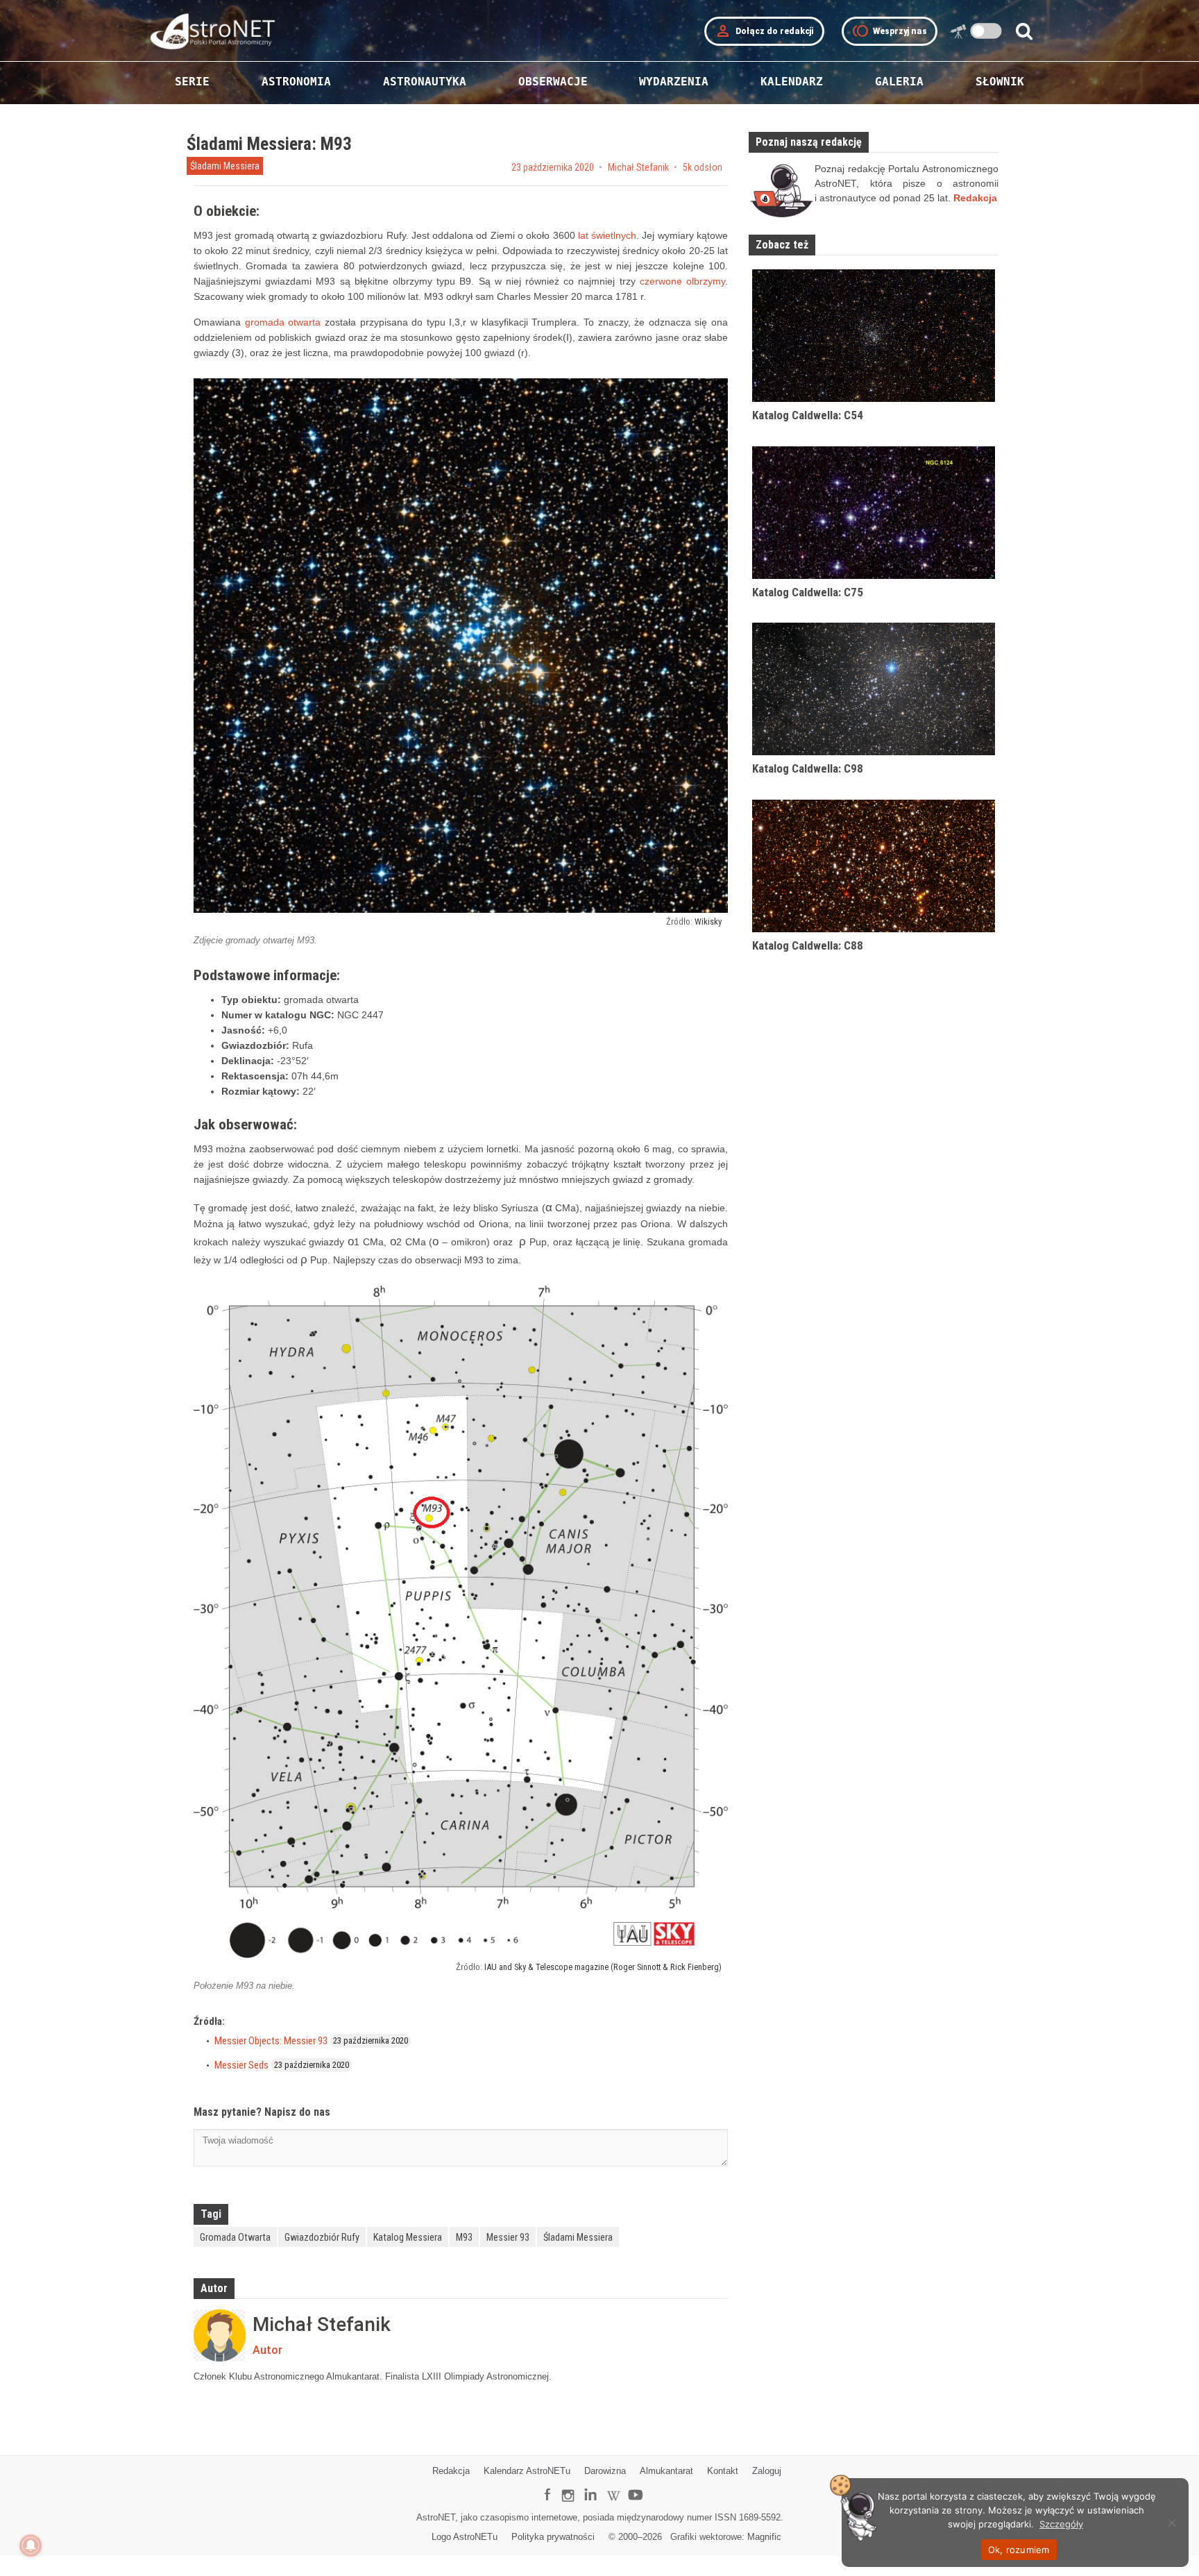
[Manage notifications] (31, 2545)
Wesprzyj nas (890, 31)
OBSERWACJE (553, 82)
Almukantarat (666, 2471)
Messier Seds (241, 2065)
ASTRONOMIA (296, 82)
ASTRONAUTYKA (425, 82)
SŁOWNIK (1000, 82)
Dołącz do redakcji (764, 31)
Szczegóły (1061, 2524)
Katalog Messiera (408, 2237)
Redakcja (451, 2471)
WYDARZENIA (674, 82)
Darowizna (605, 2471)
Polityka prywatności (553, 2537)
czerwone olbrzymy (682, 281)
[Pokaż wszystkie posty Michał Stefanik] (220, 2335)
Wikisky (708, 921)
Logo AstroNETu (465, 2537)
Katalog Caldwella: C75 (808, 592)
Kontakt (723, 2471)
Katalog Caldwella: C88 (808, 945)
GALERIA (899, 82)
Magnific (764, 2537)
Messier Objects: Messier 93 (271, 2041)
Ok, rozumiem (1019, 2550)
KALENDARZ (792, 82)
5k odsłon (703, 167)
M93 (464, 2237)
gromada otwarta (283, 322)
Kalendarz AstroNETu (527, 2471)
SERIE (192, 82)
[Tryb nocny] (986, 31)
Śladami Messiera (225, 166)
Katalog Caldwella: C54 (808, 415)
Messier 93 (508, 2237)
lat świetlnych (607, 235)
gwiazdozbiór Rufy (322, 2237)
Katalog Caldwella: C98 (808, 768)
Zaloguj (767, 2471)
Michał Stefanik (638, 167)
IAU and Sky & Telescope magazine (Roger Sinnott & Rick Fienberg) (603, 1967)
